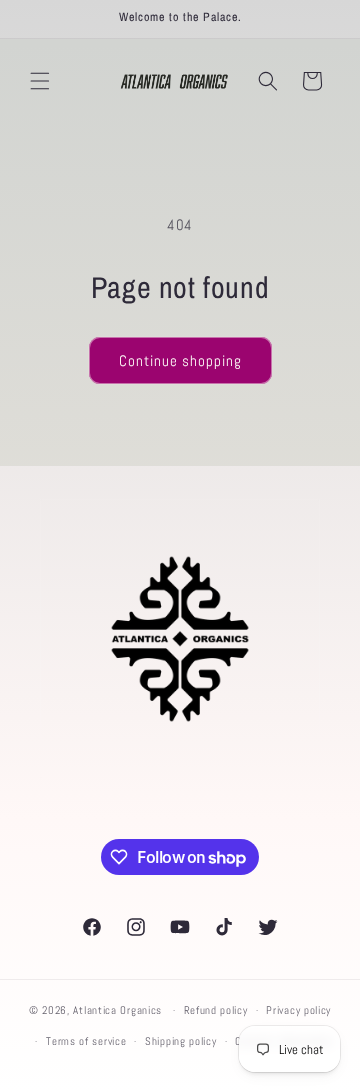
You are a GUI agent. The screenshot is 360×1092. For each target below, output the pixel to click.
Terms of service (86, 1041)
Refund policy (216, 1010)
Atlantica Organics (117, 1010)
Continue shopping (180, 360)
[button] (40, 81)
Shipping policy (181, 1041)
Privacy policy (298, 1010)
